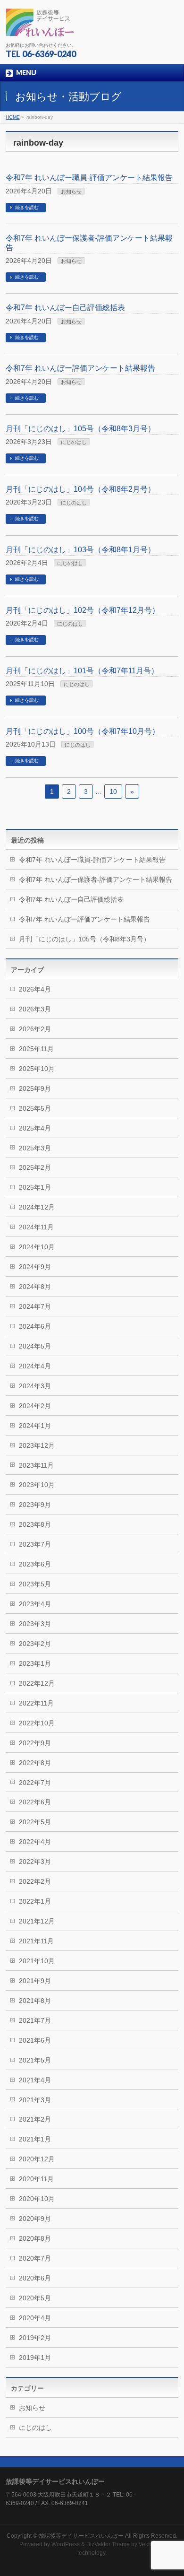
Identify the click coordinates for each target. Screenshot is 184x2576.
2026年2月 (35, 1029)
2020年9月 (35, 2219)
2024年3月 (35, 1386)
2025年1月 (35, 1187)
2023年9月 (35, 1505)
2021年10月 (37, 1961)
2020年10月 (37, 2199)
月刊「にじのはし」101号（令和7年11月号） (82, 671)
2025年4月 (35, 1128)
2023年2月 (35, 1644)
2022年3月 (35, 1862)
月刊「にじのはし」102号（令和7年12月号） (83, 610)
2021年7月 (35, 2020)
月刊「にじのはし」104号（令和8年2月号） (80, 489)
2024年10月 (37, 1247)
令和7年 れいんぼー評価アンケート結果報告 (80, 368)
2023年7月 (35, 1544)
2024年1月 (35, 1426)
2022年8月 (35, 1763)
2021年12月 (37, 1921)
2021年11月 (36, 1941)
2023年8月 (35, 1524)
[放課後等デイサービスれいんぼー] (40, 26)
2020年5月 (35, 2298)
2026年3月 (35, 1009)
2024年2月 (35, 1406)
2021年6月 (35, 2040)
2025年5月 (35, 1108)
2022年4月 (35, 1842)
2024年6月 (35, 1326)
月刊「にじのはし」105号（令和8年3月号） (80, 429)
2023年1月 (35, 1663)
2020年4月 (35, 2318)
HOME (13, 117)
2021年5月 (35, 2060)
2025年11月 (36, 1049)
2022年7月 (35, 1783)
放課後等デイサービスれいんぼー (81, 2536)
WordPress (66, 2544)
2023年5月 (35, 1584)
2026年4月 (35, 989)
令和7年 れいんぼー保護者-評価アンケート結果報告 (96, 879)
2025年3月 (35, 1148)
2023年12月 (37, 1445)
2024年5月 (35, 1346)
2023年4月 (35, 1604)
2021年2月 (35, 2119)
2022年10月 (37, 1723)
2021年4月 (35, 2080)
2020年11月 (36, 2179)
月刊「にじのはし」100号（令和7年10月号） (83, 731)
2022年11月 (36, 1703)
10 (113, 792)
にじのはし (74, 442)
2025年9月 (35, 1088)
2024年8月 (35, 1287)
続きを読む (27, 207)
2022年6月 (35, 1802)
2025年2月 (35, 1167)
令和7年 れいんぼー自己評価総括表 (65, 308)
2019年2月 (35, 2338)
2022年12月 (37, 1683)
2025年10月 (37, 1069)
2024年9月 (35, 1267)
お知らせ (71, 191)
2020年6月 (35, 2278)
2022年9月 (35, 1743)
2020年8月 (35, 2238)
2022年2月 (35, 1881)
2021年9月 (35, 1981)
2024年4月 (35, 1366)
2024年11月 (36, 1227)
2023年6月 (35, 1564)
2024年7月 (35, 1306)
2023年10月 (37, 1485)
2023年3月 (35, 1624)
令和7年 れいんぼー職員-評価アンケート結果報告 (89, 178)
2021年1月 (35, 2139)
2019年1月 (35, 2358)
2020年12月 (37, 2159)
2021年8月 (35, 2001)
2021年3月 (35, 2100)
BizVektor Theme (108, 2544)
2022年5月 (35, 1822)
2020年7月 (35, 2258)
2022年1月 (35, 1901)
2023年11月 (36, 1465)
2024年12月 (37, 1207)
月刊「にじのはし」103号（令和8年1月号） (80, 550)
